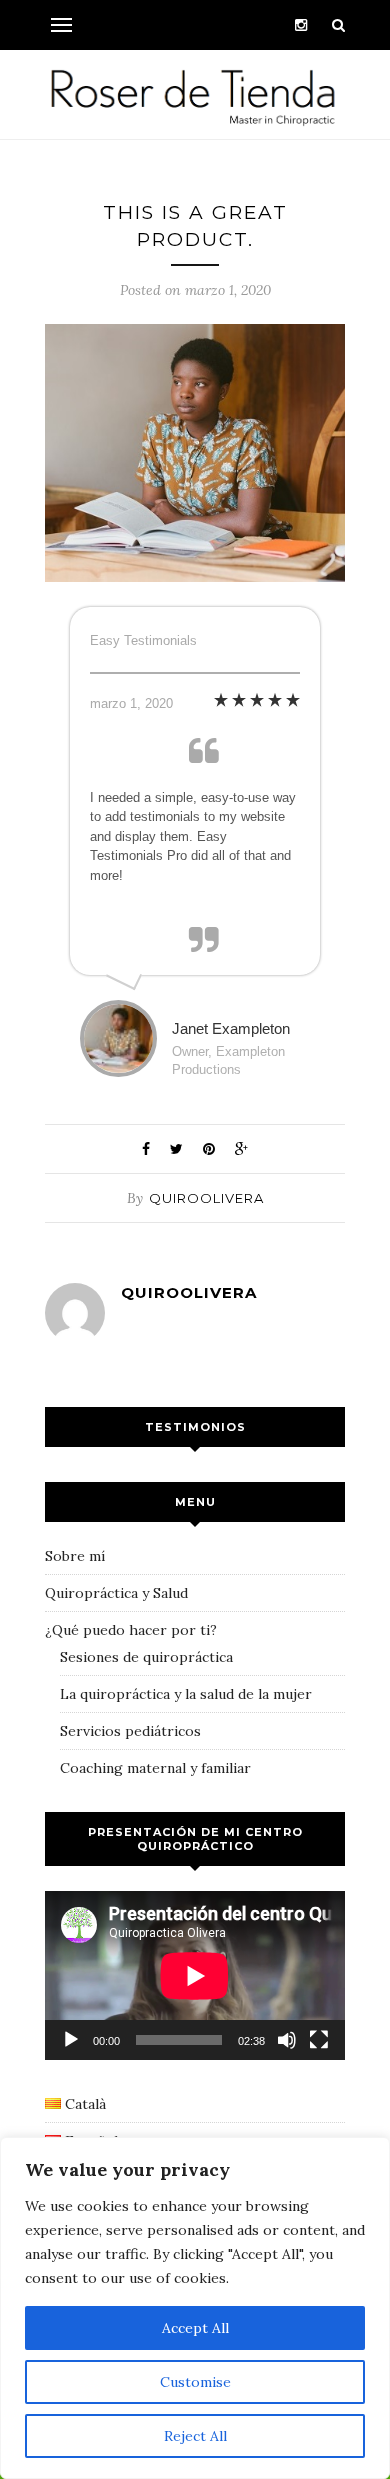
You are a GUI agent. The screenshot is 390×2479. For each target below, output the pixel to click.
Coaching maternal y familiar (155, 1768)
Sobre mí (75, 1556)
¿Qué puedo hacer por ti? (131, 1630)
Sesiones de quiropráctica (146, 1657)
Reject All (195, 2436)
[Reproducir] (71, 2040)
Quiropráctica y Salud (116, 1593)
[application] (195, 1975)
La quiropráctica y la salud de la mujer (186, 1694)
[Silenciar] (287, 2040)
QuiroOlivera (206, 1198)
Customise (195, 2382)
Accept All (195, 2328)
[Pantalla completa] (319, 2040)
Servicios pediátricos (130, 1731)
